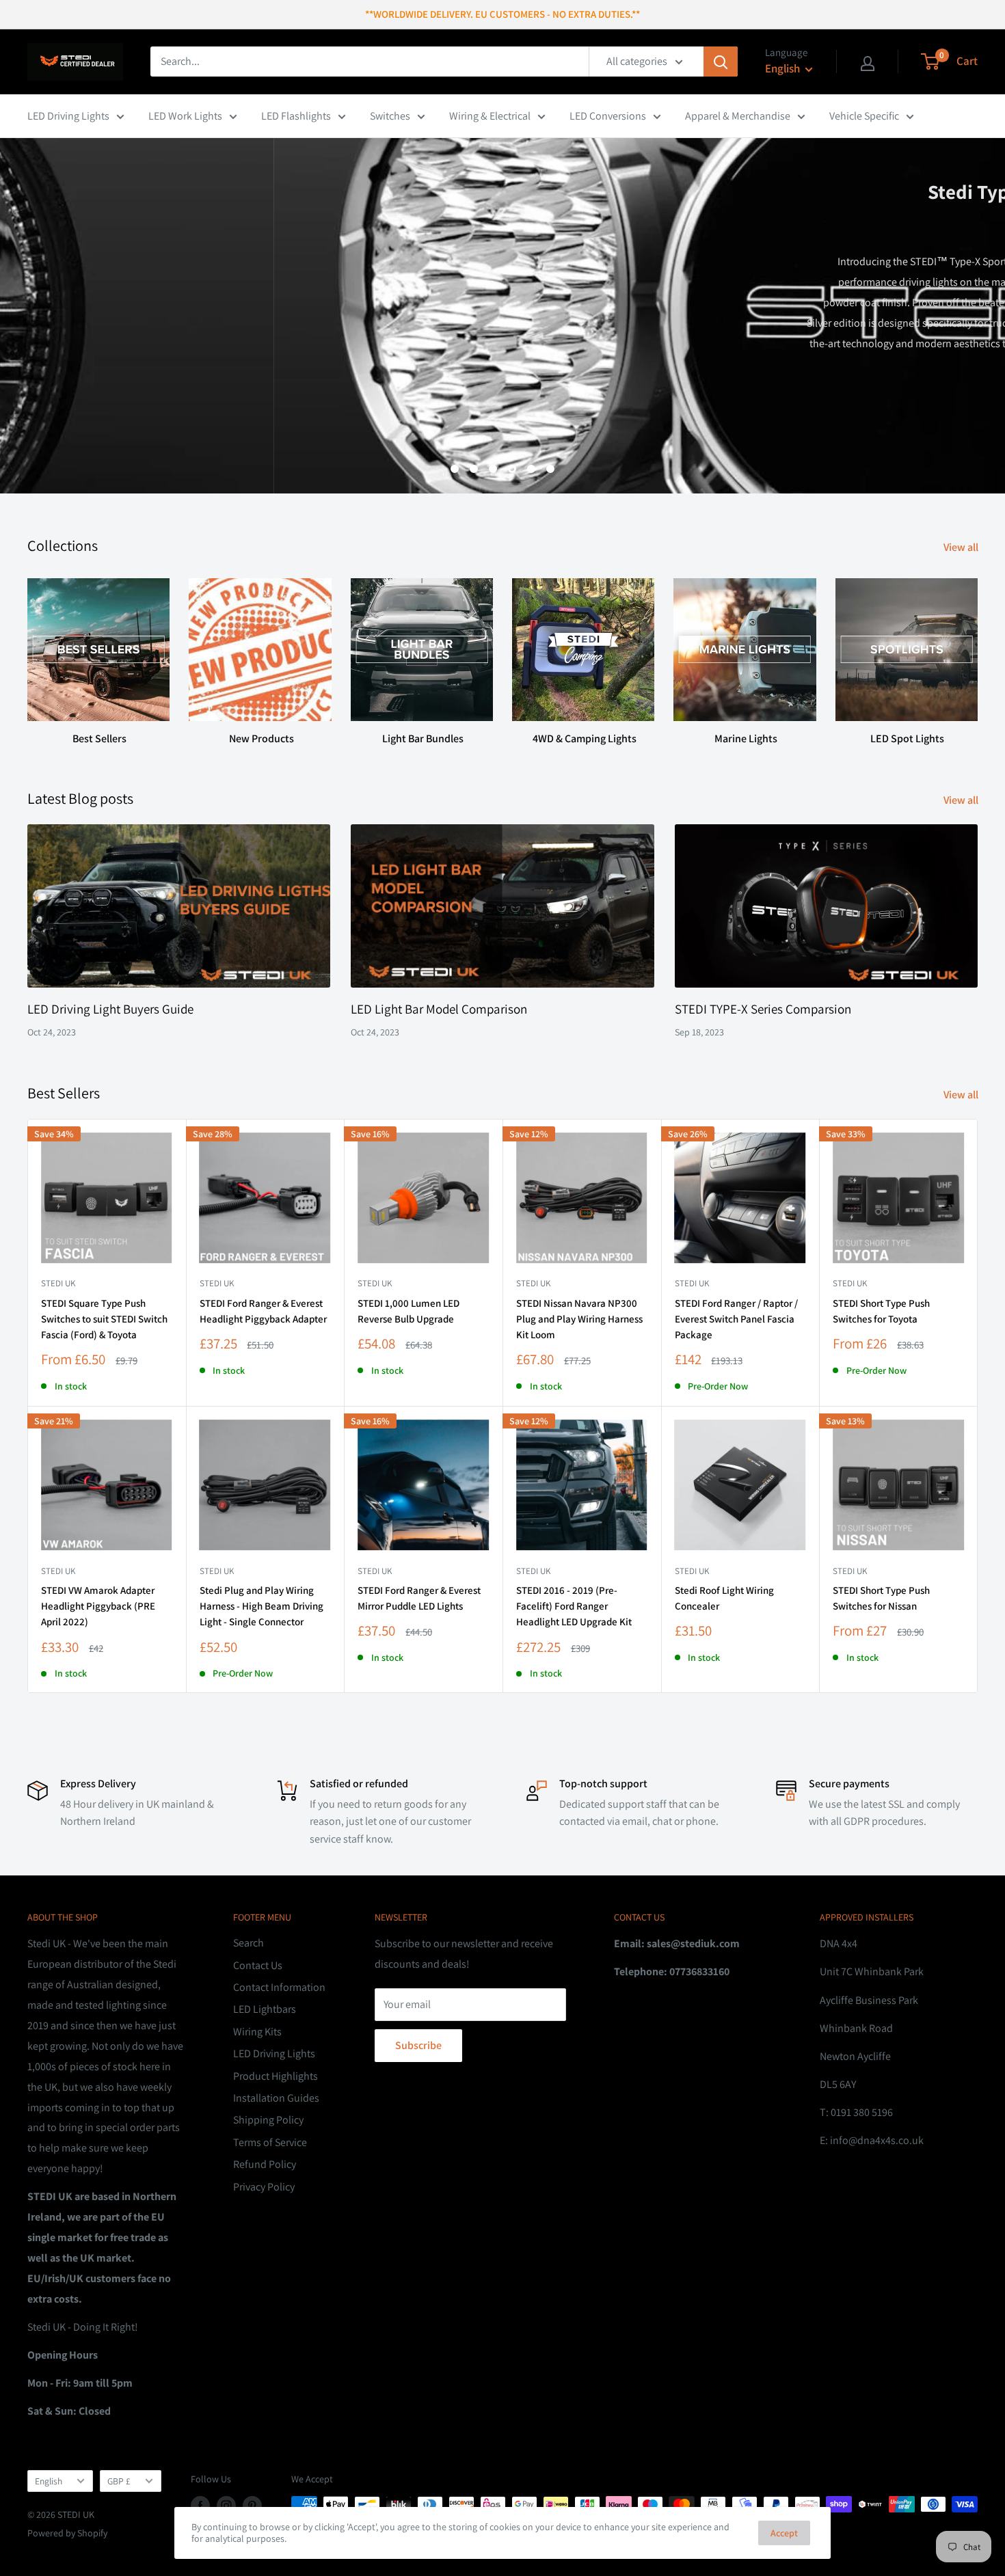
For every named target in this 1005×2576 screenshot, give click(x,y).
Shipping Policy (268, 2120)
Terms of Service (270, 2142)
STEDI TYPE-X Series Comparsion (763, 1009)
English (49, 2481)
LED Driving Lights (68, 116)
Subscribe (418, 2045)
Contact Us (258, 1965)
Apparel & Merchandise (738, 116)
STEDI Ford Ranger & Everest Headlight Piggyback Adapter (263, 1311)
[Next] (977, 649)
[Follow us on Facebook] (200, 2506)
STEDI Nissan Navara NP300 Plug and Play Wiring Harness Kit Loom (579, 1319)
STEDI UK (850, 1283)
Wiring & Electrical (490, 116)
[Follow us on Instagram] (226, 2506)
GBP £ (119, 2481)
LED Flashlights (296, 116)
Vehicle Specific (864, 116)
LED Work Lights (185, 116)
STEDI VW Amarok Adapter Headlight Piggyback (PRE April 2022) (98, 1606)
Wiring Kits (257, 2032)
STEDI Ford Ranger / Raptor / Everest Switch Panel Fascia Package (736, 1319)
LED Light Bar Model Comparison (439, 1009)
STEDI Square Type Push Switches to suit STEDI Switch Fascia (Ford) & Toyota (104, 1319)
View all (962, 547)
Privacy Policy (264, 2187)
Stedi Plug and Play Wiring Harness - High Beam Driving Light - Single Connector (262, 1606)
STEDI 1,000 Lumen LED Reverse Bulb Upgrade (408, 1311)
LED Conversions (608, 116)
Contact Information (279, 1987)
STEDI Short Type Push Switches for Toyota (881, 1311)
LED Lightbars (265, 2009)
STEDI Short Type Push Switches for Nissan (881, 1598)
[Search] (721, 62)
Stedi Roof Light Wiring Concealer (724, 1598)
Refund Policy (265, 2164)
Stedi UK (58, 1283)
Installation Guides (276, 2098)
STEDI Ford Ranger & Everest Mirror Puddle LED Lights (419, 1598)
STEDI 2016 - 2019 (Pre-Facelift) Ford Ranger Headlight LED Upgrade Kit (574, 1606)
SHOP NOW (931, 425)
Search (249, 1943)
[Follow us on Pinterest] (252, 2506)
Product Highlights (276, 2076)
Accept (784, 2533)
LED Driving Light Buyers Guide (110, 1009)
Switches (390, 116)
